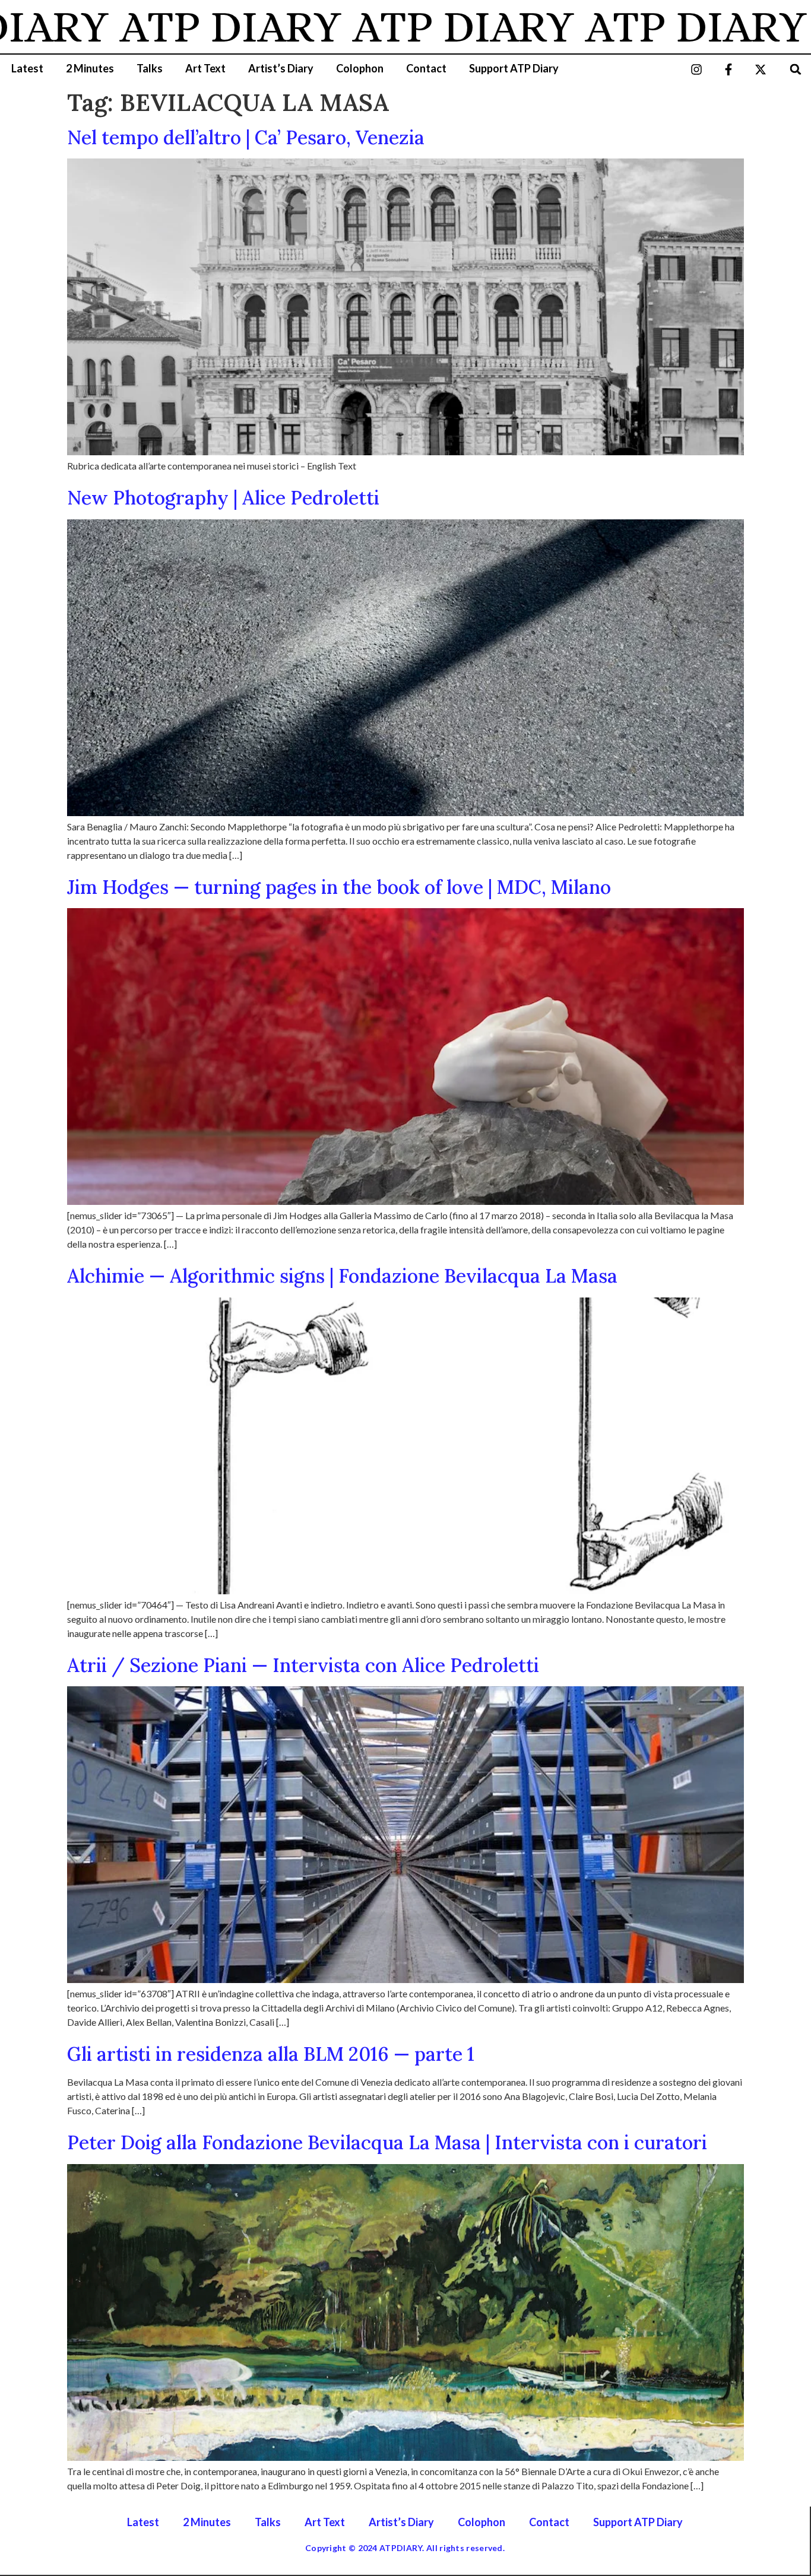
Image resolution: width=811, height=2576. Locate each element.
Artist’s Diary (281, 68)
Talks (150, 68)
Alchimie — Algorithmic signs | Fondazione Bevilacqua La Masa (342, 1276)
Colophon (360, 68)
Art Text (205, 68)
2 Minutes (90, 68)
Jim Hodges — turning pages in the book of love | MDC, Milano (339, 887)
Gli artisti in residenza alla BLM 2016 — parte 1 (271, 2054)
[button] (796, 69)
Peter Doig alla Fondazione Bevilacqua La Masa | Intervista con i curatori (387, 2142)
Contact (426, 68)
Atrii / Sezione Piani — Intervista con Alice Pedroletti (303, 1665)
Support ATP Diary (514, 68)
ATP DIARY (156, 27)
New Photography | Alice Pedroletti (223, 498)
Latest (27, 68)
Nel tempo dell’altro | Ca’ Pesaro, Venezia (246, 137)
